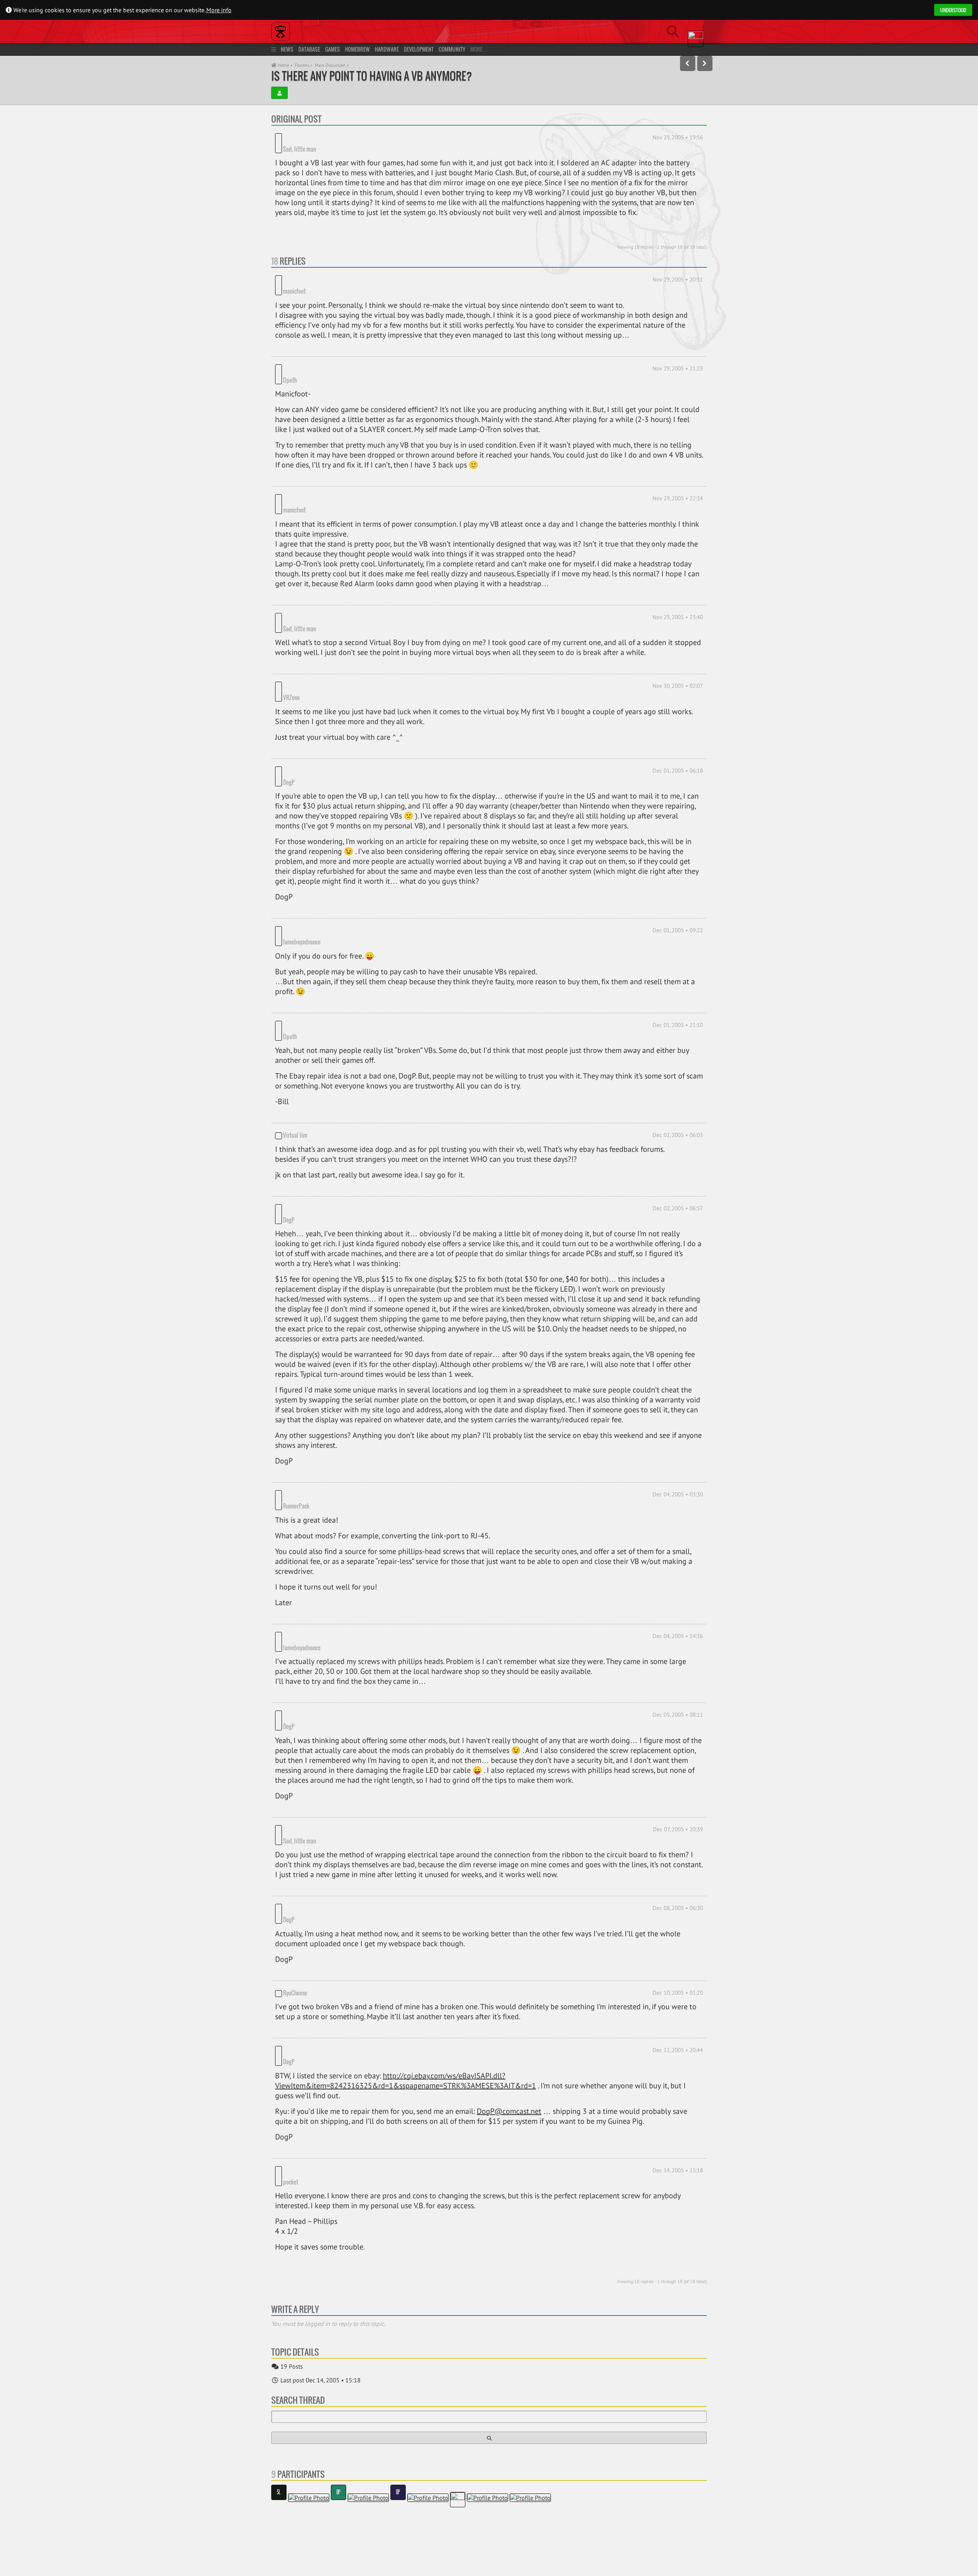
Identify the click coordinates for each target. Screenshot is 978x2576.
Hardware (387, 49)
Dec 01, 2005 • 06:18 (678, 704)
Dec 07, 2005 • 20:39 (678, 1686)
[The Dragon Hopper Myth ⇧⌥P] (688, 63)
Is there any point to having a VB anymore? (372, 76)
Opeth (290, 346)
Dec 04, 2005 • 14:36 (678, 1514)
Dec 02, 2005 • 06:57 (678, 1109)
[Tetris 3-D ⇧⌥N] (705, 63)
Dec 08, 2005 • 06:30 (678, 1753)
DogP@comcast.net (509, 1934)
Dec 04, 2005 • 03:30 (678, 1383)
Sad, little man (300, 137)
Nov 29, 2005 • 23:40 (678, 573)
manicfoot (324, 269)
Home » (285, 65)
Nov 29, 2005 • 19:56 (678, 137)
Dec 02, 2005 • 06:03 (678, 1036)
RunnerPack (326, 1385)
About (279, 2540)
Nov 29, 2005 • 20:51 (678, 268)
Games (333, 49)
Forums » (304, 65)
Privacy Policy (308, 2540)
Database (309, 49)
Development (419, 49)
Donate (365, 2564)
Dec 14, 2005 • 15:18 (678, 1993)
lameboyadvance (331, 854)
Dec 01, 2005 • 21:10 (678, 937)
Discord (332, 2564)
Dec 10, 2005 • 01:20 (678, 1826)
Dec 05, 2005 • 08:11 (678, 1583)
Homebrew (357, 49)
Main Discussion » (332, 65)
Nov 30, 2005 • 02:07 (678, 630)
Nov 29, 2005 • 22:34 (678, 465)
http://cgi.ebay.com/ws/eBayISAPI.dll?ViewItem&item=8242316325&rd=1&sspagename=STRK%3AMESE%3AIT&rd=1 (406, 1903)
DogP (289, 705)
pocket (320, 1994)
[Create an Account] (279, 93)
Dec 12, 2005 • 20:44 (678, 1884)
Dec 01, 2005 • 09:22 (678, 853)
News (287, 49)
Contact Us (344, 2540)
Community (452, 49)
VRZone (321, 632)
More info (219, 10)
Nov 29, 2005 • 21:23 (678, 346)
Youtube (296, 2564)
